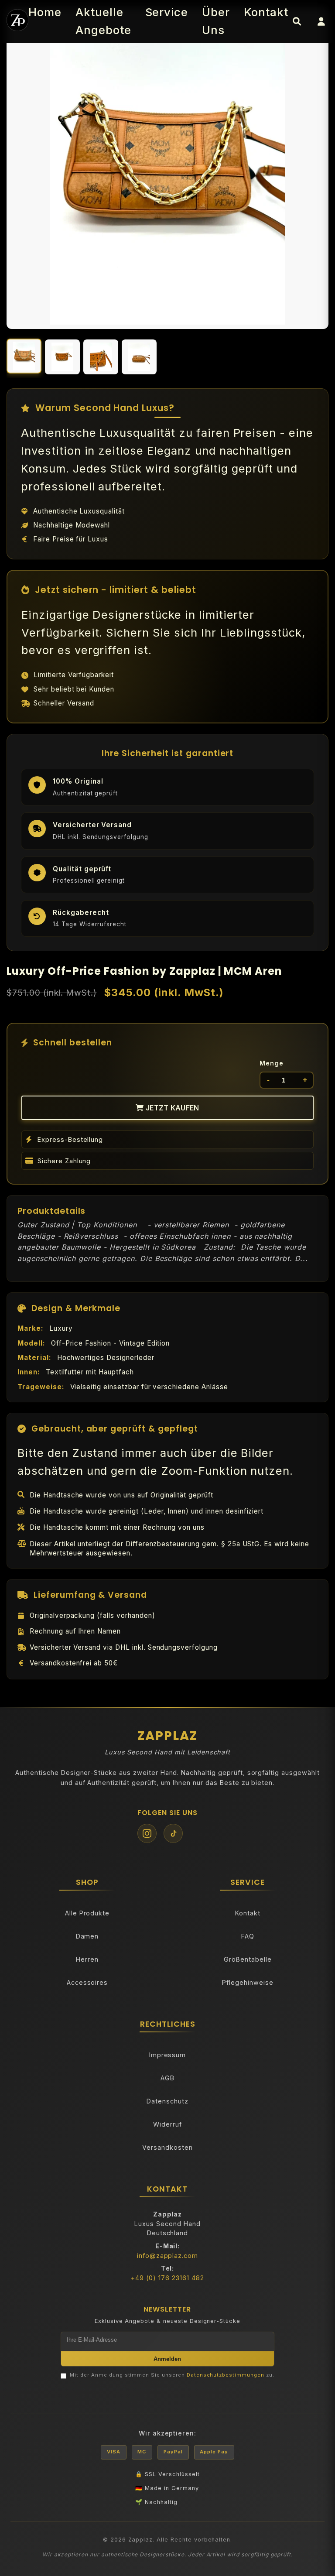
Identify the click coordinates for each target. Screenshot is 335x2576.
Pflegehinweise (248, 1982)
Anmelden (167, 2359)
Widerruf (167, 2124)
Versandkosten (167, 2147)
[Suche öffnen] (297, 21)
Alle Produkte (87, 1913)
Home (45, 12)
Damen (87, 1936)
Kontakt (266, 12)
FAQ (248, 1936)
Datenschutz (167, 2101)
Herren (87, 1959)
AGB (167, 2078)
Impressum (168, 2055)
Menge (272, 1063)
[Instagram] (147, 1833)
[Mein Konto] (321, 21)
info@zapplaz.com (167, 2256)
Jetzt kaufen (172, 1108)
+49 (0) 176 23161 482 (167, 2278)
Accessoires (87, 1982)
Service (167, 12)
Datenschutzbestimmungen (226, 2375)
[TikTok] (173, 1833)
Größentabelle (248, 1959)
